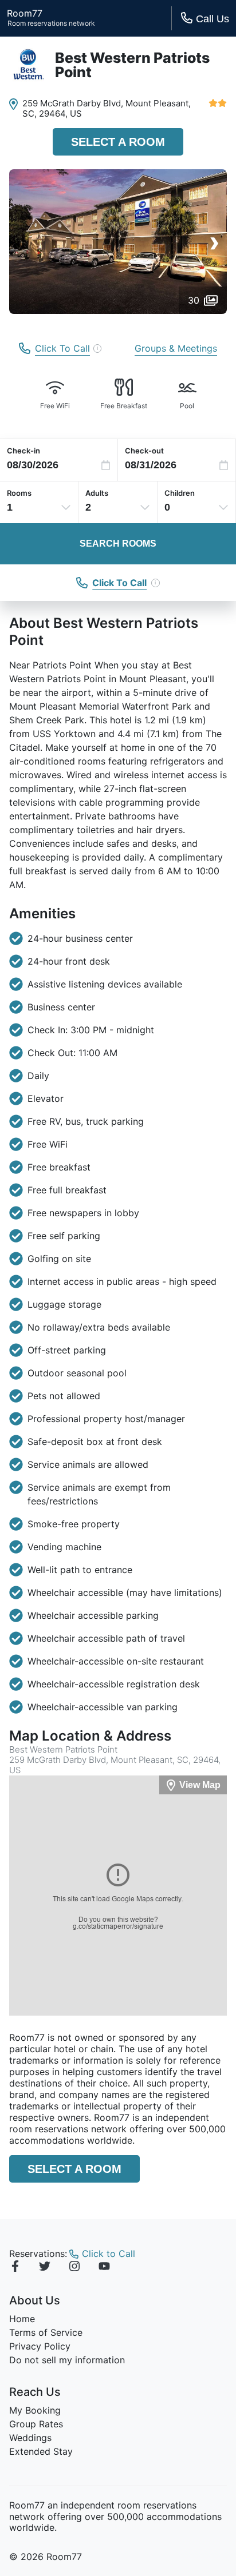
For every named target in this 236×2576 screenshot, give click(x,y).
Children (180, 493)
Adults (97, 493)
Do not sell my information (67, 2360)
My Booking (35, 2410)
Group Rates (36, 2424)
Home (22, 2319)
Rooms (19, 493)
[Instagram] (74, 2268)
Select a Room (118, 142)
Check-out (144, 451)
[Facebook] (15, 2268)
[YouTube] (104, 2268)
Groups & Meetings (176, 348)
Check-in (23, 451)
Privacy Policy (40, 2346)
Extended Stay (41, 2451)
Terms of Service (46, 2332)
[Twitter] (45, 2268)
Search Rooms (118, 544)
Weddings (30, 2438)
